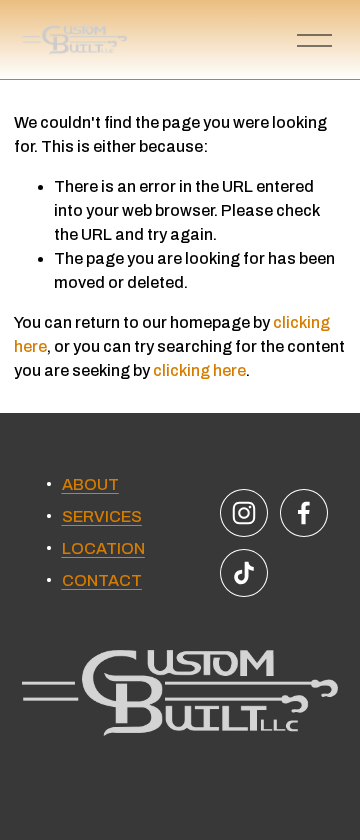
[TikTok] (244, 573)
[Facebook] (304, 513)
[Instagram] (244, 513)
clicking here (199, 370)
